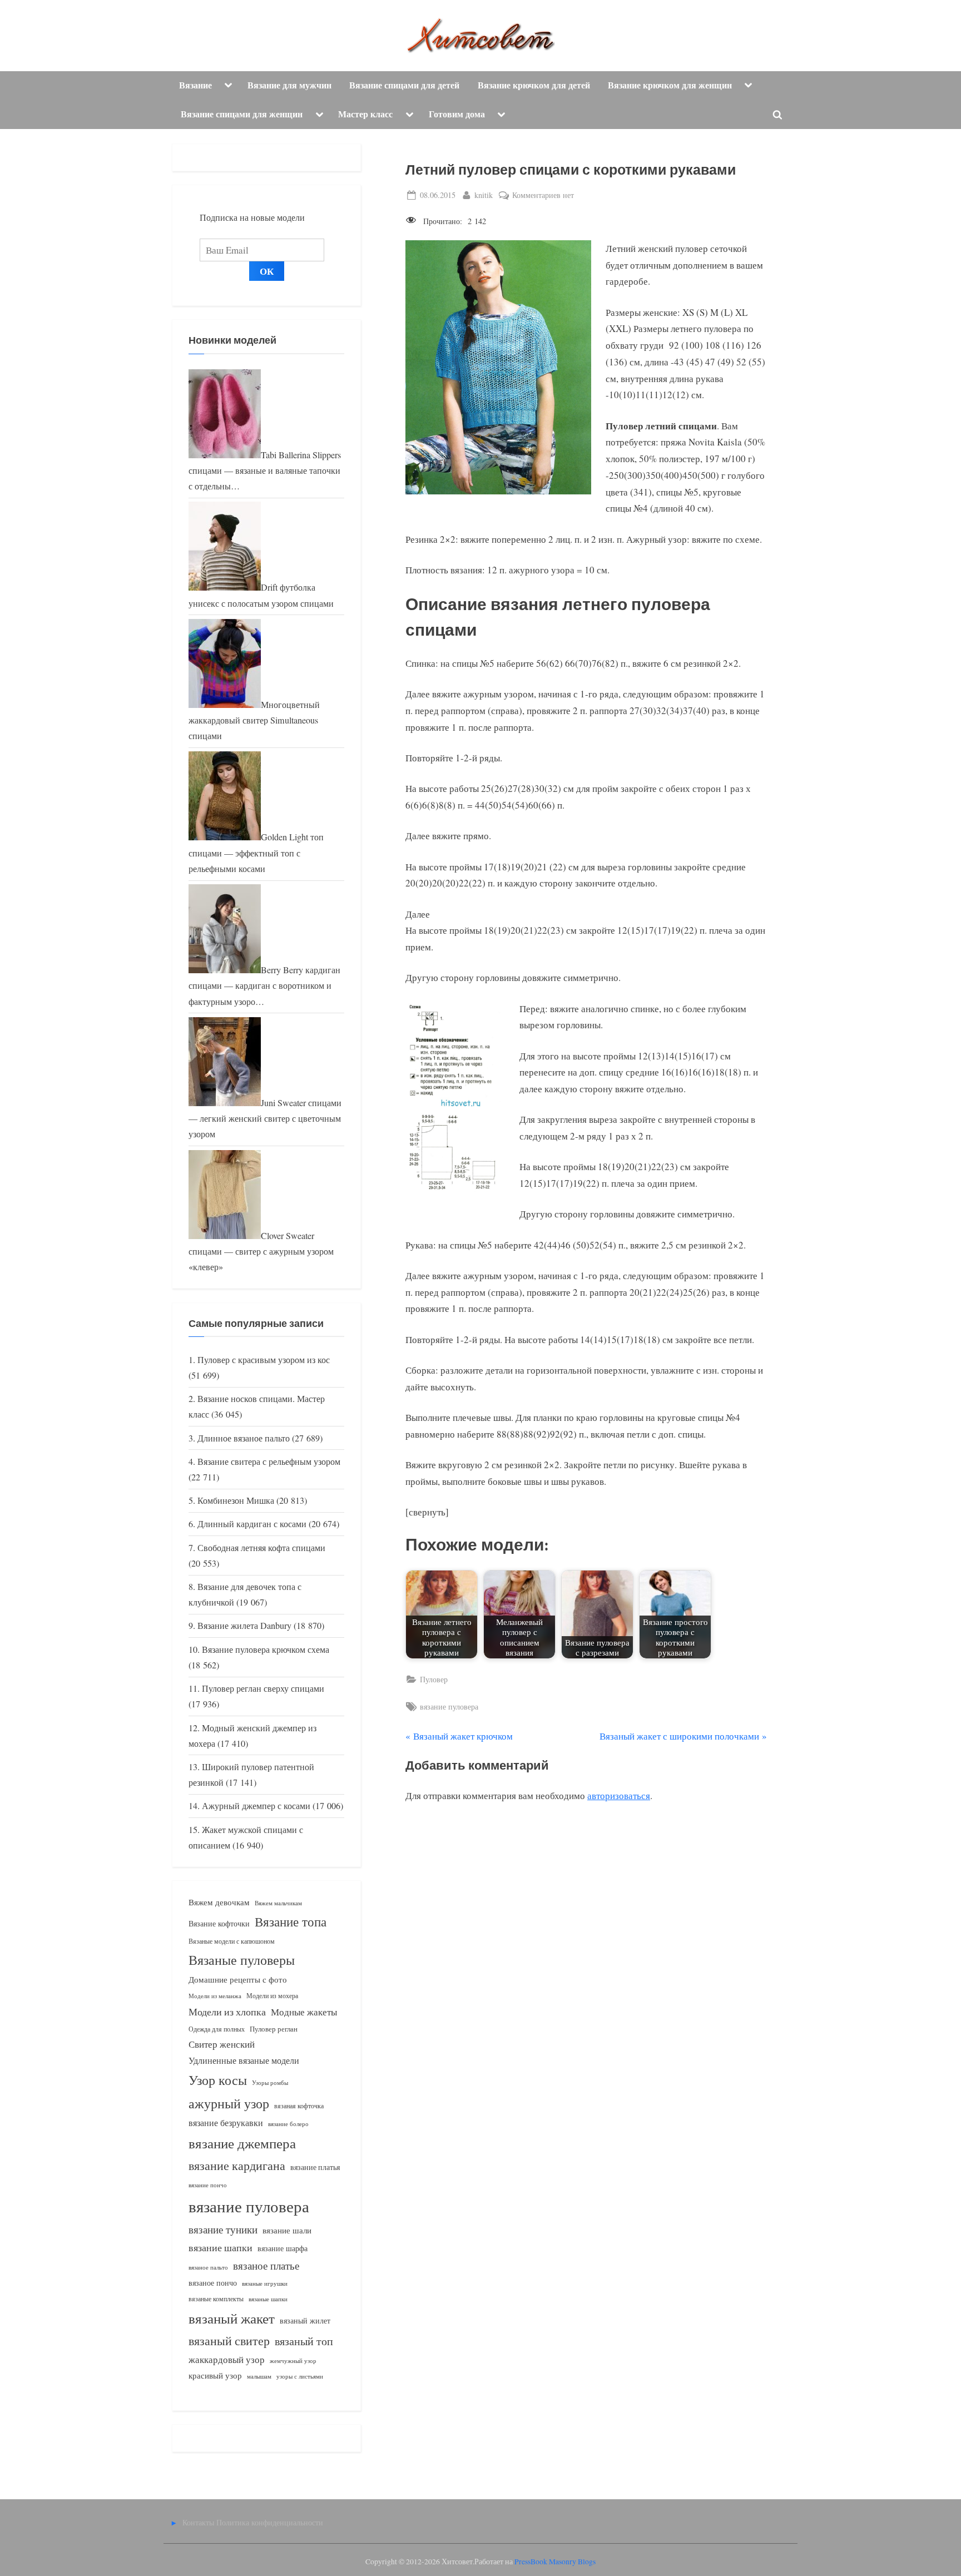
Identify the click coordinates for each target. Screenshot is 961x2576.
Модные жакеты (304, 2012)
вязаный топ (304, 2341)
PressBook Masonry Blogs (555, 2562)
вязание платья (315, 2167)
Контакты (198, 2522)
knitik (484, 195)
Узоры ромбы (270, 2082)
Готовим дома (457, 114)
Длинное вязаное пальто (244, 1438)
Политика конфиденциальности (270, 2522)
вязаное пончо (213, 2283)
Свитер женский (222, 2044)
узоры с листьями (300, 2376)
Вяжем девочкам (219, 1902)
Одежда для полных (217, 2029)
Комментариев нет (543, 195)
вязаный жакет (232, 2318)
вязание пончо (208, 2185)
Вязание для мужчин (289, 85)
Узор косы (218, 2080)
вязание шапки (221, 2247)
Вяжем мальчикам (278, 1903)
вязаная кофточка (299, 2106)
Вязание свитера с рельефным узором (269, 1462)
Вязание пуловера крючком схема (266, 1649)
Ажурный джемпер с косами (256, 1806)
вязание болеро (288, 2124)
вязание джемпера (242, 2143)
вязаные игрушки (265, 2283)
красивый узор (215, 2376)
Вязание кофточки (219, 1923)
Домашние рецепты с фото (238, 1979)
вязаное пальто (208, 2267)
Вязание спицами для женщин (242, 114)
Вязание (195, 85)
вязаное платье (266, 2265)
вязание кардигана (237, 2165)
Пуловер (434, 1679)
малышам (259, 2376)
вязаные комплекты (216, 2299)
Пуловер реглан (274, 2029)
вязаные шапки (268, 2299)
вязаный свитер (229, 2340)
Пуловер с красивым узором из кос (264, 1360)
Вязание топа (291, 1921)
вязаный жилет (305, 2320)
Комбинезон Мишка (236, 1500)
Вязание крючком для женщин (670, 85)
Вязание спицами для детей (404, 85)
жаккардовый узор (227, 2359)
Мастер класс (365, 114)
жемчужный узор (293, 2361)
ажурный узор (229, 2103)
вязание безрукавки (226, 2122)
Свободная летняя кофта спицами (261, 1548)
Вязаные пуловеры (242, 1960)
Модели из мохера (272, 1995)
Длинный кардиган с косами (252, 1524)
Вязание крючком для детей (534, 85)
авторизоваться (619, 1795)
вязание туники (223, 2229)
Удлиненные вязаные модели (244, 2060)
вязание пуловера (449, 1706)
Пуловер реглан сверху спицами (263, 1688)
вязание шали (287, 2230)
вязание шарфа (283, 2248)
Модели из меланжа (215, 1996)
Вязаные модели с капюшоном (232, 1941)
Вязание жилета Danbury (244, 1626)
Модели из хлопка (227, 2012)
